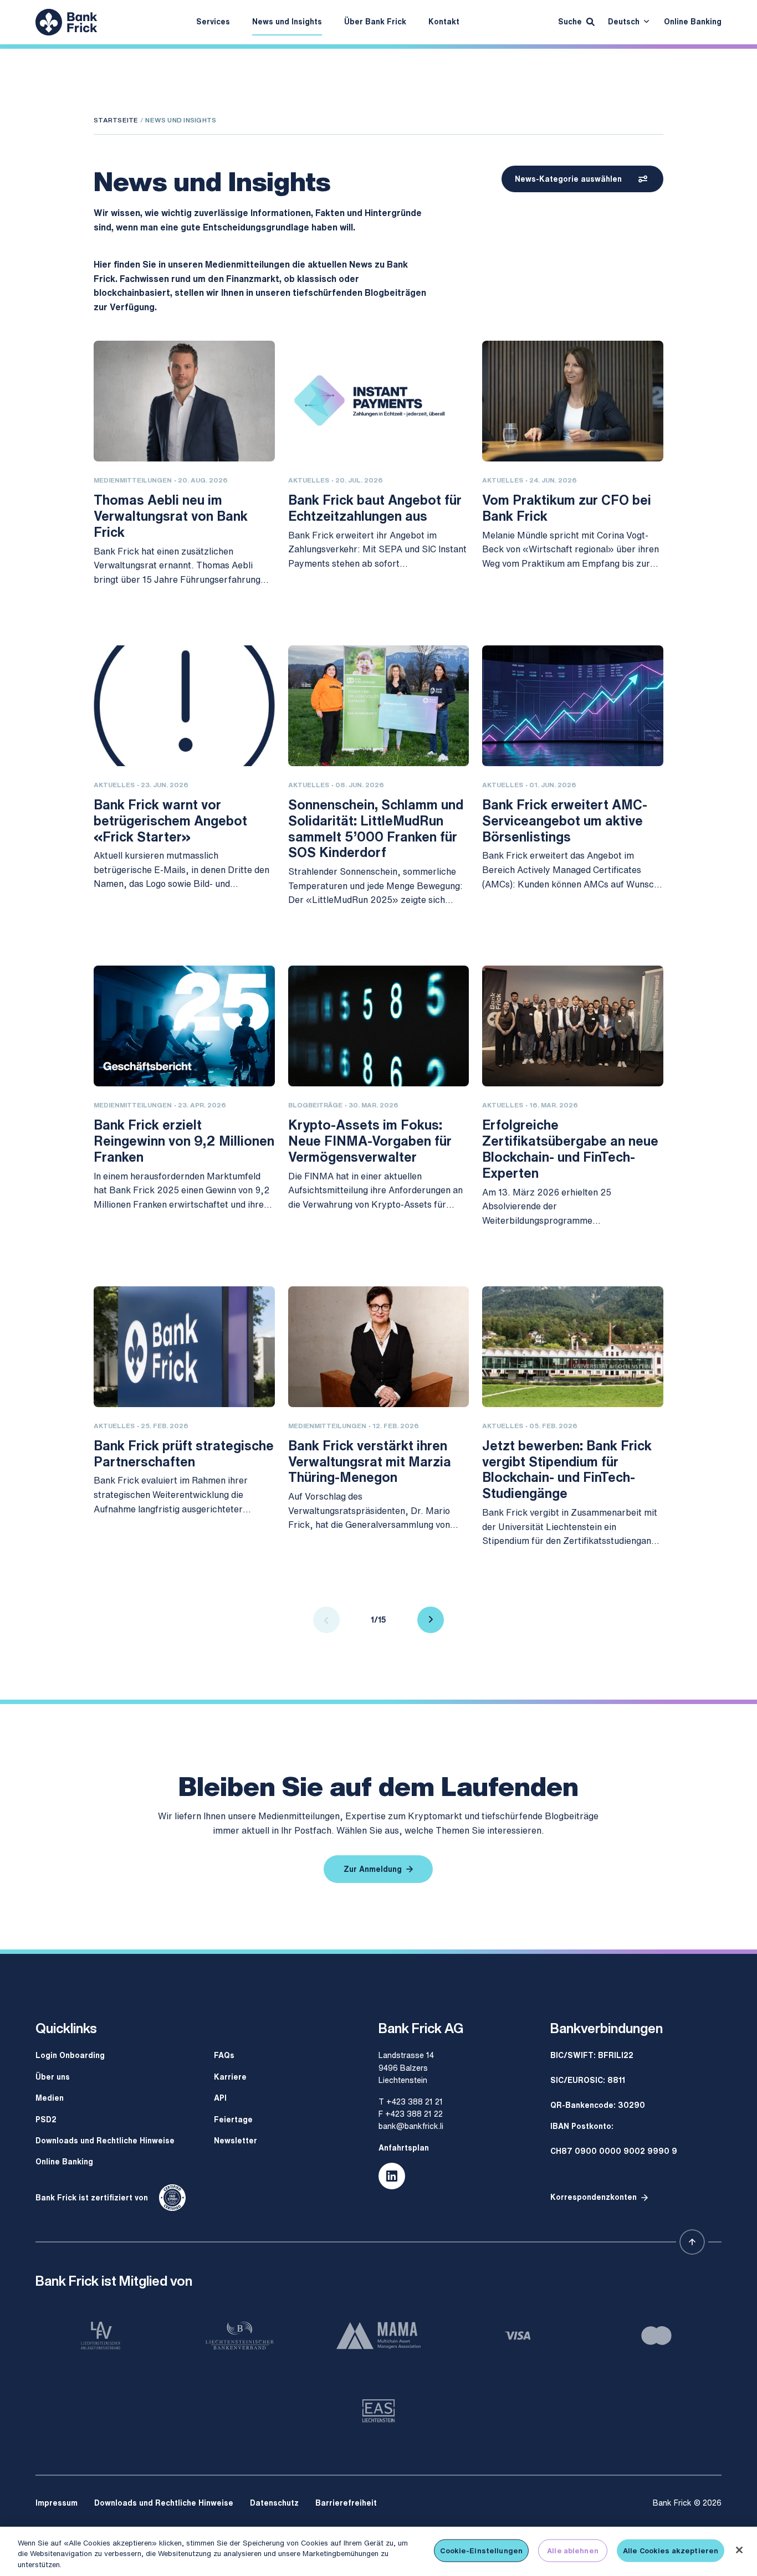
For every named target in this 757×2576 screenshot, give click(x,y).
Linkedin (392, 2176)
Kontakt (444, 21)
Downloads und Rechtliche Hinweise (105, 2140)
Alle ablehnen (573, 2550)
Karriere (230, 2077)
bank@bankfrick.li (411, 2126)
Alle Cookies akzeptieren (671, 2550)
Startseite (116, 120)
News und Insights (287, 21)
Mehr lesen (115, 607)
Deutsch (624, 21)
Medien (50, 2098)
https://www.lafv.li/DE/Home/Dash (101, 2336)
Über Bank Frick (375, 21)
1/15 (378, 1620)
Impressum (57, 2503)
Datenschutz (274, 2503)
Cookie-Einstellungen (481, 2550)
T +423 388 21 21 (411, 2102)
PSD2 (46, 2119)
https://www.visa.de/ (517, 2336)
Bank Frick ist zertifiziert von (92, 2197)
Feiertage (233, 2119)
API (220, 2098)
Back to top (692, 2242)
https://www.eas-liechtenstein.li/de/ (379, 2411)
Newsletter (236, 2140)
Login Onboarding (70, 2055)
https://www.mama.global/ (379, 2336)
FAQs (224, 2055)
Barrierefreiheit (346, 2503)
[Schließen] (739, 2550)
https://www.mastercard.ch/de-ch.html (656, 2336)
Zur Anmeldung (373, 1869)
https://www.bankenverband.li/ (240, 2336)
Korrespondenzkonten (594, 2197)
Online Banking (693, 21)
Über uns (53, 2077)
